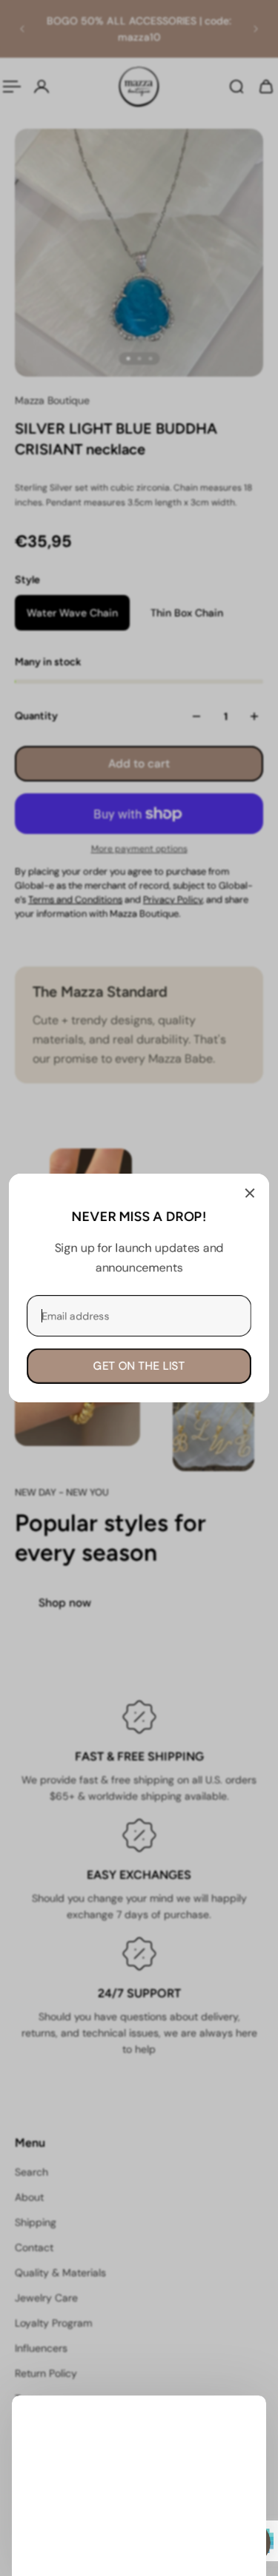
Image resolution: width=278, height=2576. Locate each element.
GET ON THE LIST (139, 1366)
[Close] (250, 1193)
